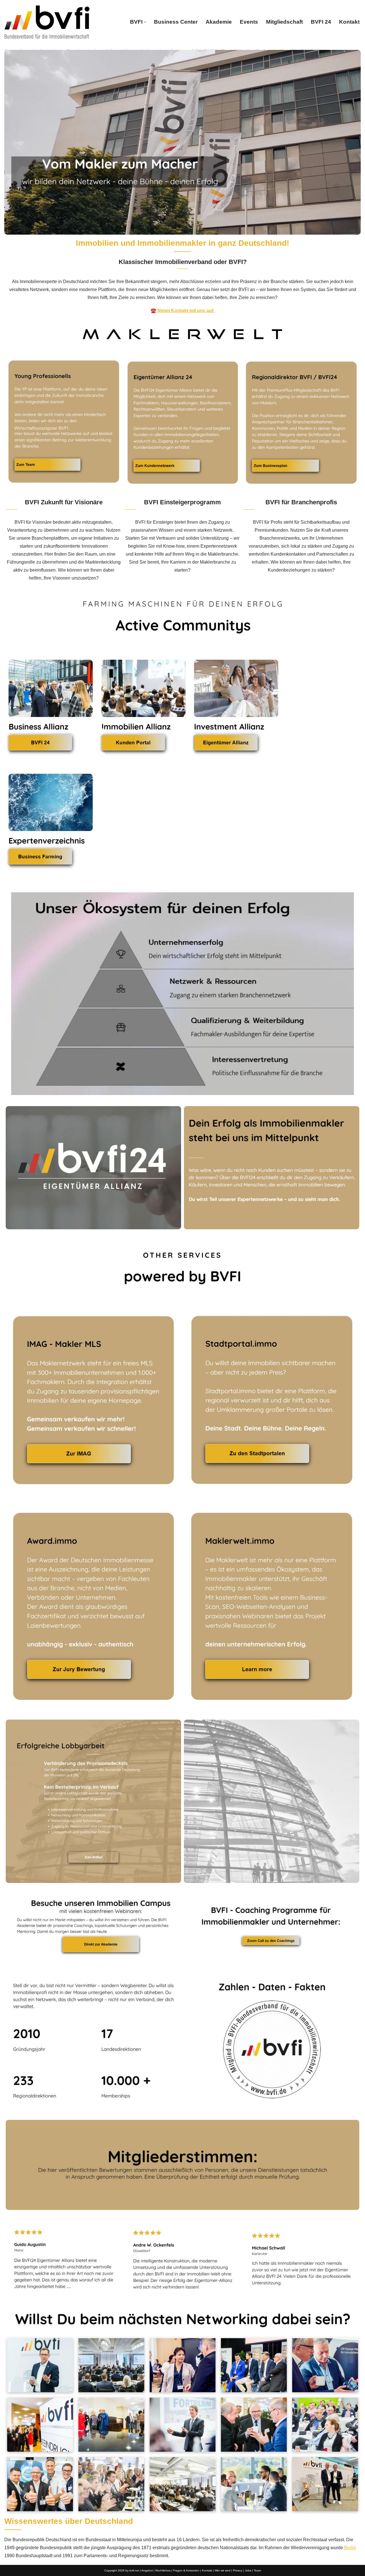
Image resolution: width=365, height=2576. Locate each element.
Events (249, 22)
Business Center (176, 22)
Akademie (219, 22)
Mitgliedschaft (284, 22)
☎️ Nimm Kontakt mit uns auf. (182, 311)
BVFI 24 (321, 22)
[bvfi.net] (47, 22)
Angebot (147, 2570)
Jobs (248, 2570)
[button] (145, 22)
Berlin (350, 2548)
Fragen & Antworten (186, 2570)
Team (257, 2570)
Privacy (238, 2570)
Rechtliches (163, 2570)
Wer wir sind (223, 2570)
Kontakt (349, 22)
